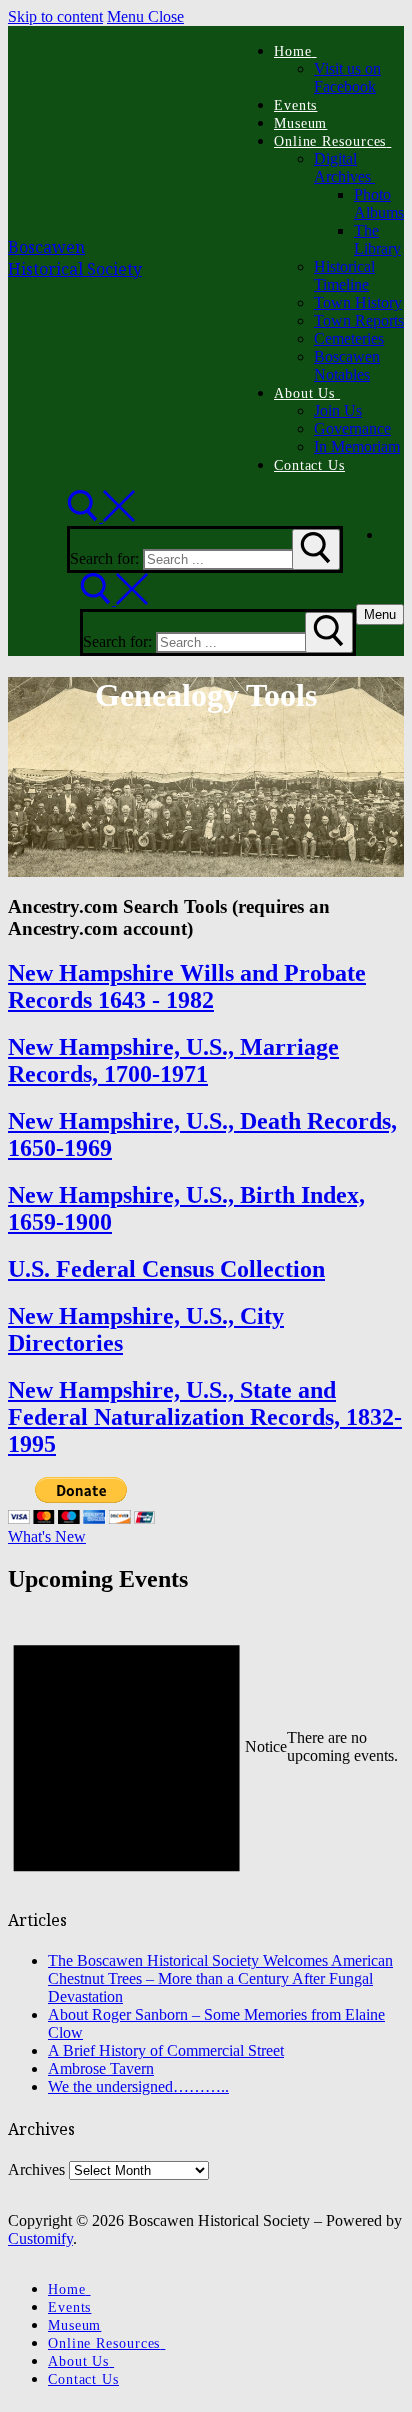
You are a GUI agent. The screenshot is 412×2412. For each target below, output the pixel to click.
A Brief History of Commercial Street (166, 2050)
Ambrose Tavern (101, 2068)
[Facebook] (393, 531)
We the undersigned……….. (138, 2086)
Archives (36, 2169)
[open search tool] (101, 516)
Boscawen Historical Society (75, 258)
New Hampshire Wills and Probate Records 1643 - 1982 (187, 986)
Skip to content (55, 16)
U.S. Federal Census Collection (166, 1269)
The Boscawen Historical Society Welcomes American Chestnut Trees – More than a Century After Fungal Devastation (220, 1978)
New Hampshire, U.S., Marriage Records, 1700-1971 (173, 1060)
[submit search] (316, 549)
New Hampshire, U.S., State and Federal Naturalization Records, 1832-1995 (205, 1417)
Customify (40, 2238)
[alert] (206, 1747)
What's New (47, 1536)
